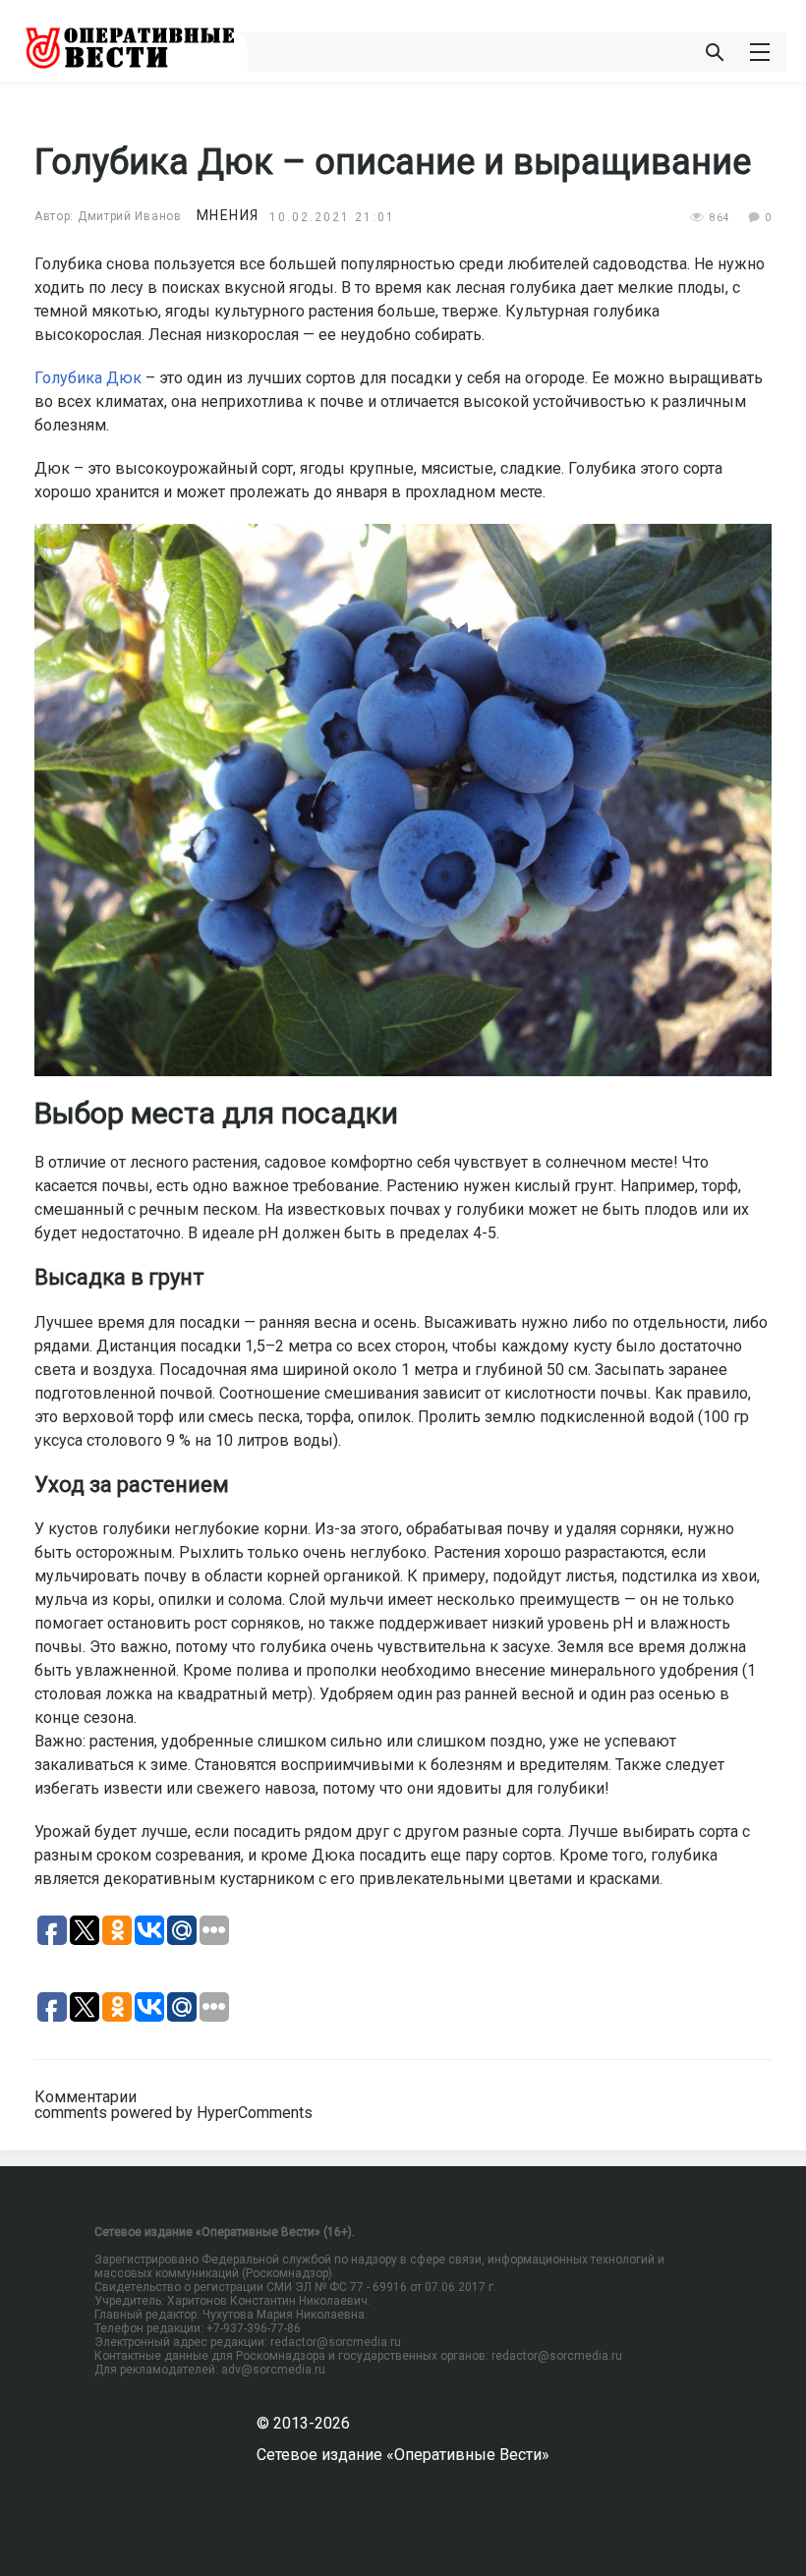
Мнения (228, 215)
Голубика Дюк (88, 378)
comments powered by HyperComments (173, 2113)
